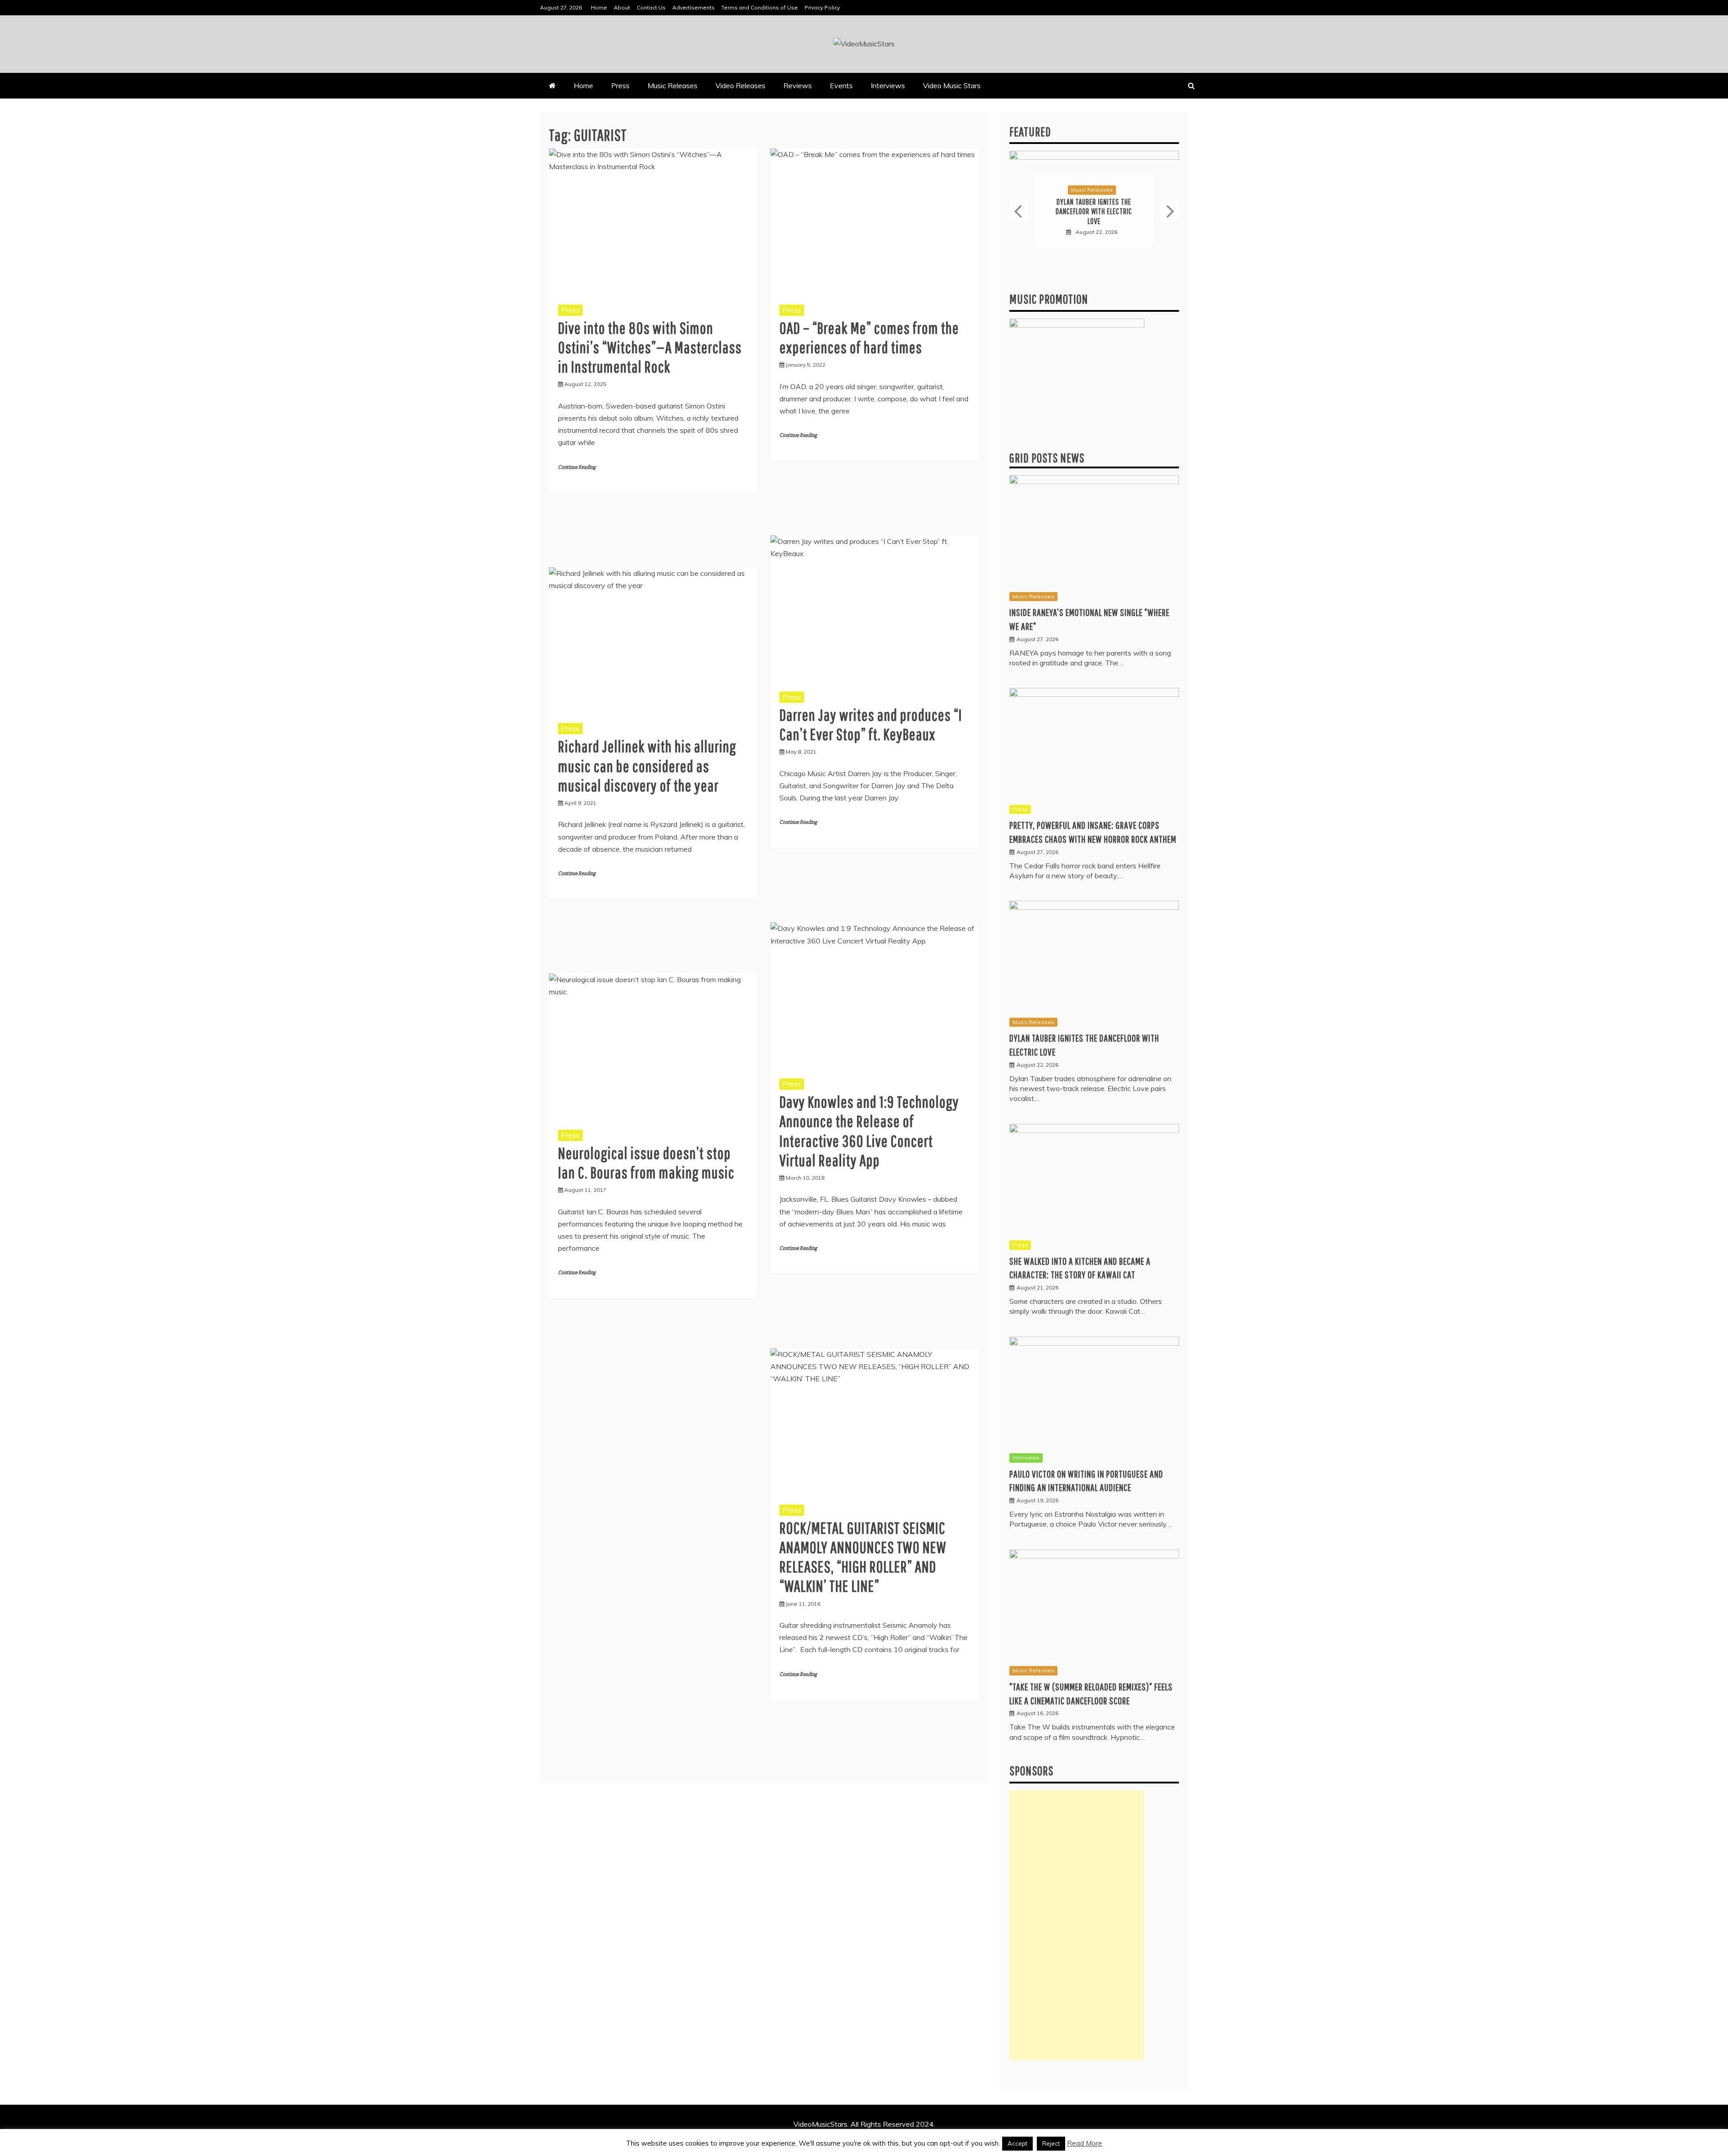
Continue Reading (577, 467)
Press (620, 85)
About (622, 7)
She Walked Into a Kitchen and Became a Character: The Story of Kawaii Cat (1094, 211)
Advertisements (693, 7)
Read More (1084, 2143)
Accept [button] (1017, 2143)
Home (599, 7)
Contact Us (651, 7)
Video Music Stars (952, 85)
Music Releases (673, 85)
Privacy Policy (822, 7)
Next (1169, 211)
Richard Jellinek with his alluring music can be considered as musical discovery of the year (647, 766)
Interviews (888, 85)
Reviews (798, 85)
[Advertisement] (1077, 1925)
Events (841, 85)
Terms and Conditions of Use (760, 7)
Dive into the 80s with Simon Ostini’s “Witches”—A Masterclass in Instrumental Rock (650, 347)
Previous (1019, 211)
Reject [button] (1051, 2143)
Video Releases (740, 85)
